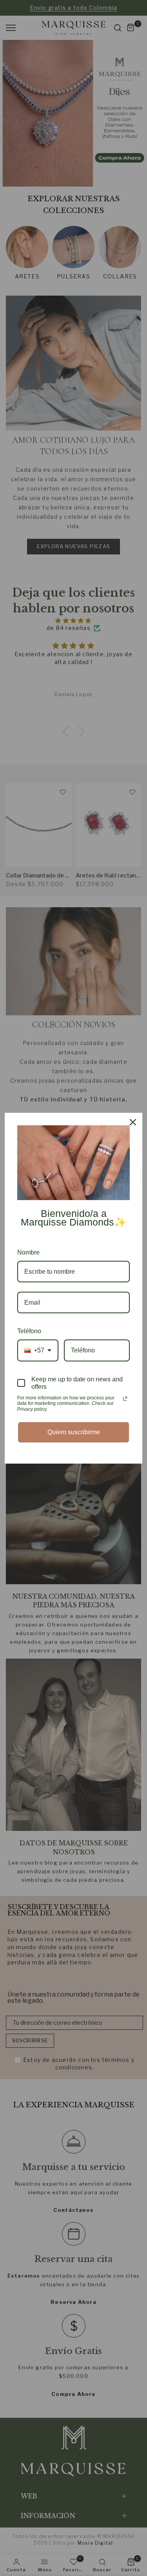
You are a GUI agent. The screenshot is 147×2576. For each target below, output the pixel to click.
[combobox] (38, 1350)
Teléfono (29, 1331)
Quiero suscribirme (74, 1432)
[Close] (133, 1122)
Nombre (28, 1252)
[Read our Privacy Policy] (125, 1399)
